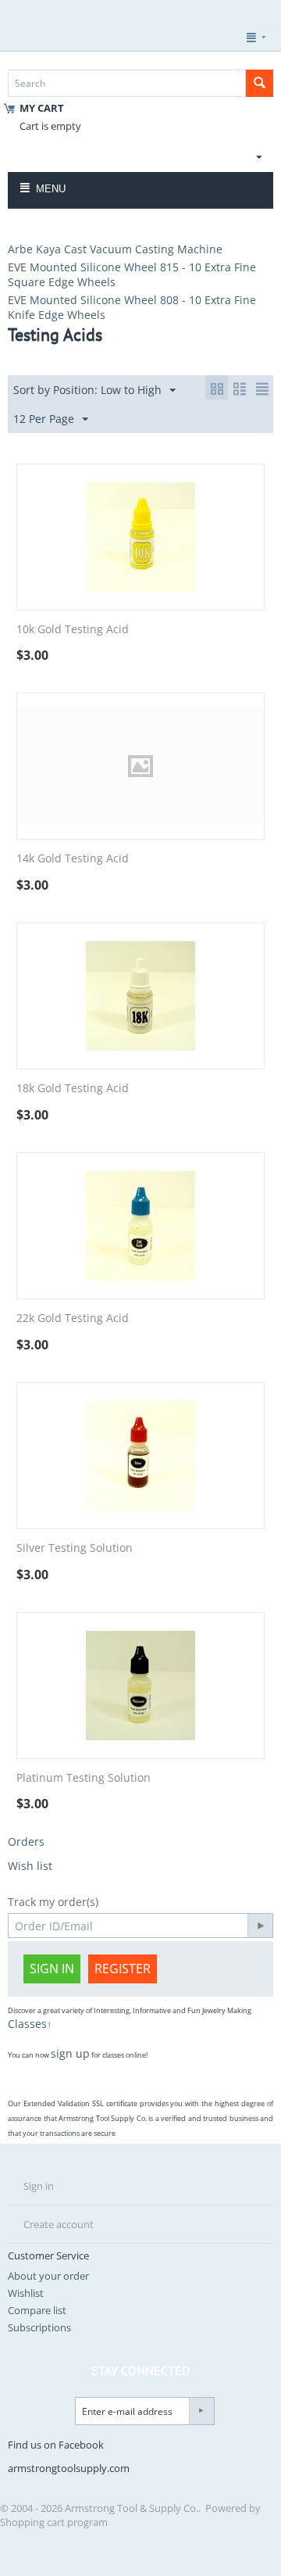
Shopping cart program (54, 2522)
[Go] (260, 1926)
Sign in (52, 1969)
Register (123, 1969)
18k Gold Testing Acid (73, 1089)
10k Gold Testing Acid (73, 630)
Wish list (30, 1866)
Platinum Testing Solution (84, 1778)
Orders (26, 1842)
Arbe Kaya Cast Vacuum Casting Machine (115, 249)
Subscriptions (39, 2327)
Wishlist (26, 2293)
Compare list (37, 2310)
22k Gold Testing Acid (73, 1318)
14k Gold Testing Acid (73, 859)
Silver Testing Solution (75, 1548)
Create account (59, 2224)
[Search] (260, 83)
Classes (27, 2024)
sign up (70, 2053)
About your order (48, 2276)
